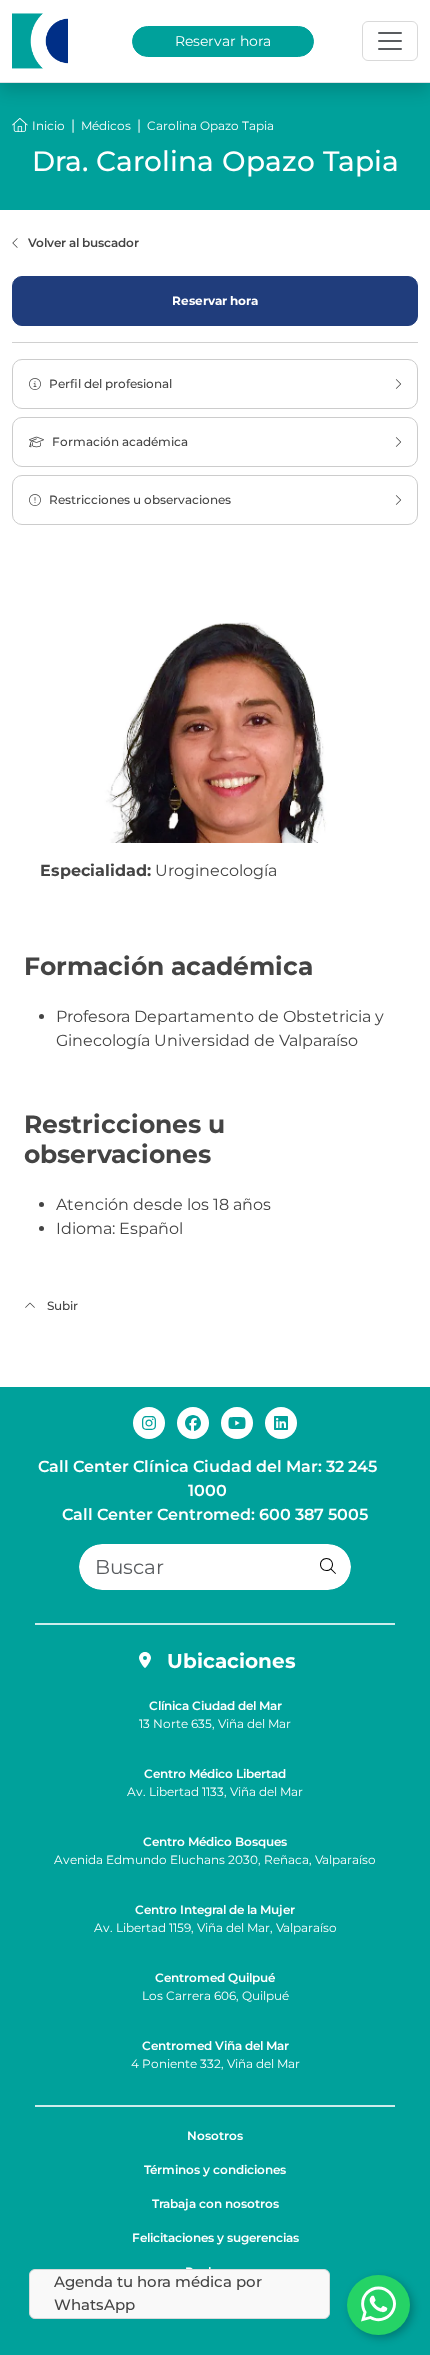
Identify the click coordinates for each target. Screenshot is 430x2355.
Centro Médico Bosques (215, 1841)
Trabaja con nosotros (215, 2203)
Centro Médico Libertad (215, 1773)
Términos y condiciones (215, 2169)
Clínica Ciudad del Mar (215, 1705)
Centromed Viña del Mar (215, 2045)
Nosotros (215, 2135)
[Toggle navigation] (390, 41)
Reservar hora (223, 41)
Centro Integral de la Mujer (215, 1909)
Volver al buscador (83, 242)
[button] (328, 1567)
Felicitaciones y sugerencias (215, 2237)
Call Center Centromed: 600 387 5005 (215, 1514)
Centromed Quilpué (215, 1977)
